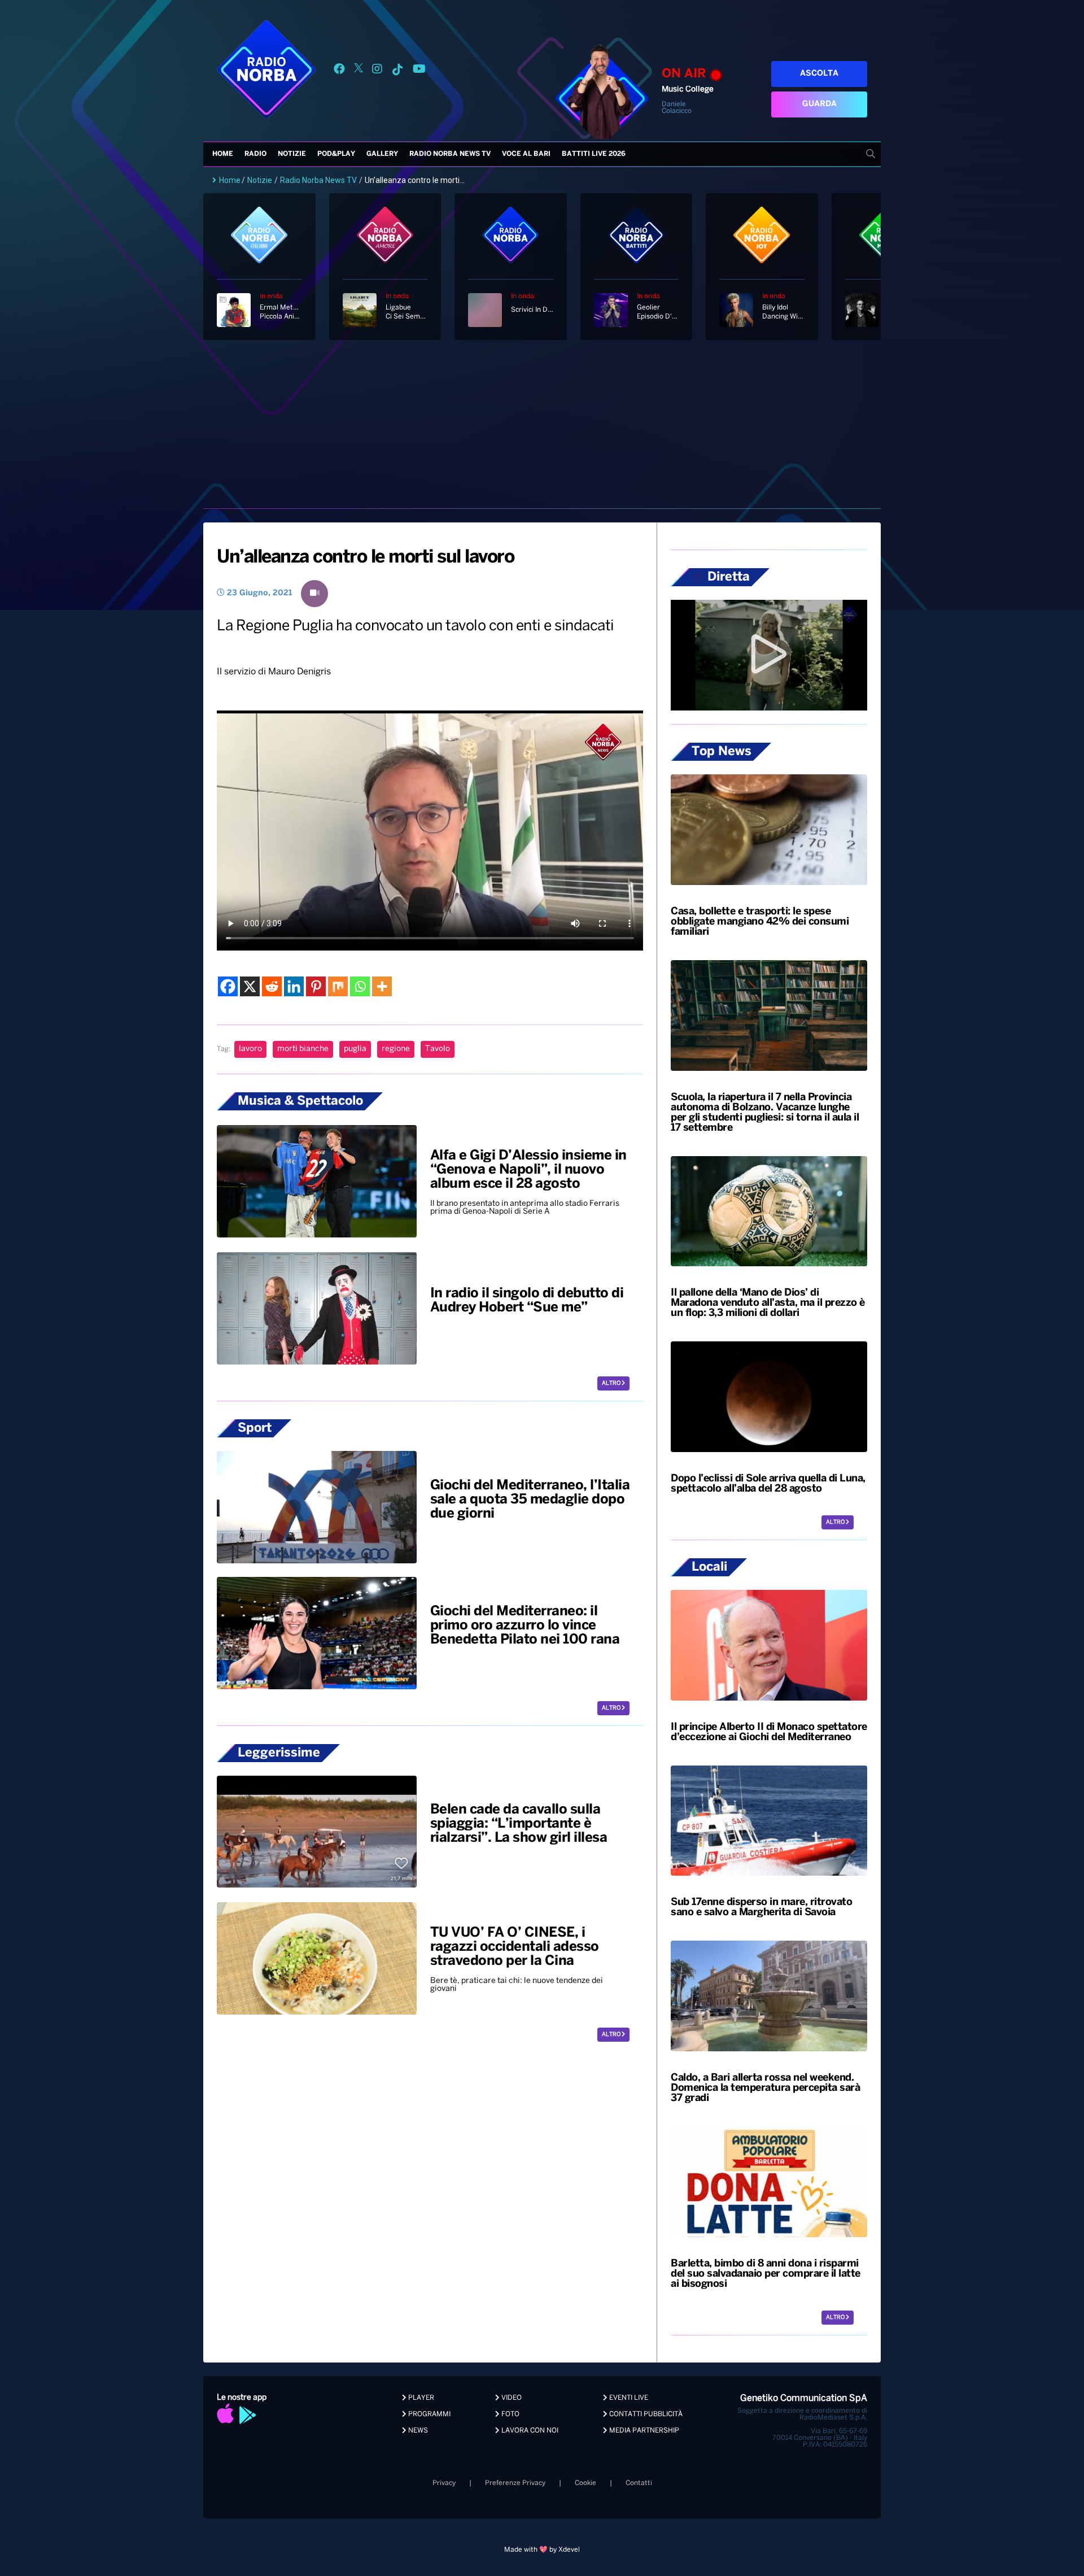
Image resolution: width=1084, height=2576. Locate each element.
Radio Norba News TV (450, 154)
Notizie (292, 154)
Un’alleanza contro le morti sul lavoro (365, 557)
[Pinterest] (316, 986)
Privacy (444, 2483)
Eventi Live (628, 2398)
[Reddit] (272, 986)
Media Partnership (643, 2431)
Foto (510, 2414)
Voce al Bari (526, 154)
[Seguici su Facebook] (339, 71)
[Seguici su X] (359, 71)
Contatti (639, 2483)
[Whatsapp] (360, 986)
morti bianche (303, 1049)
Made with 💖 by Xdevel (542, 2550)
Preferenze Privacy (515, 2483)
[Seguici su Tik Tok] (397, 71)
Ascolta (819, 74)
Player (420, 2398)
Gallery (382, 154)
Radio (255, 154)
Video (511, 2398)
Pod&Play (336, 154)
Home (223, 154)
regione (396, 1049)
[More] (382, 986)
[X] (250, 986)
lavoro (250, 1049)
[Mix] (338, 986)
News (417, 2431)
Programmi (429, 2414)
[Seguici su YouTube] (419, 71)
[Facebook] (228, 986)
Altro (612, 1383)
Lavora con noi (529, 2431)
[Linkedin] (294, 986)
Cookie (585, 2483)
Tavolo (438, 1049)
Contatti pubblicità (645, 2414)
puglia (355, 1049)
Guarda (819, 104)
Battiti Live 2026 (594, 154)
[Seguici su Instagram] (377, 71)
